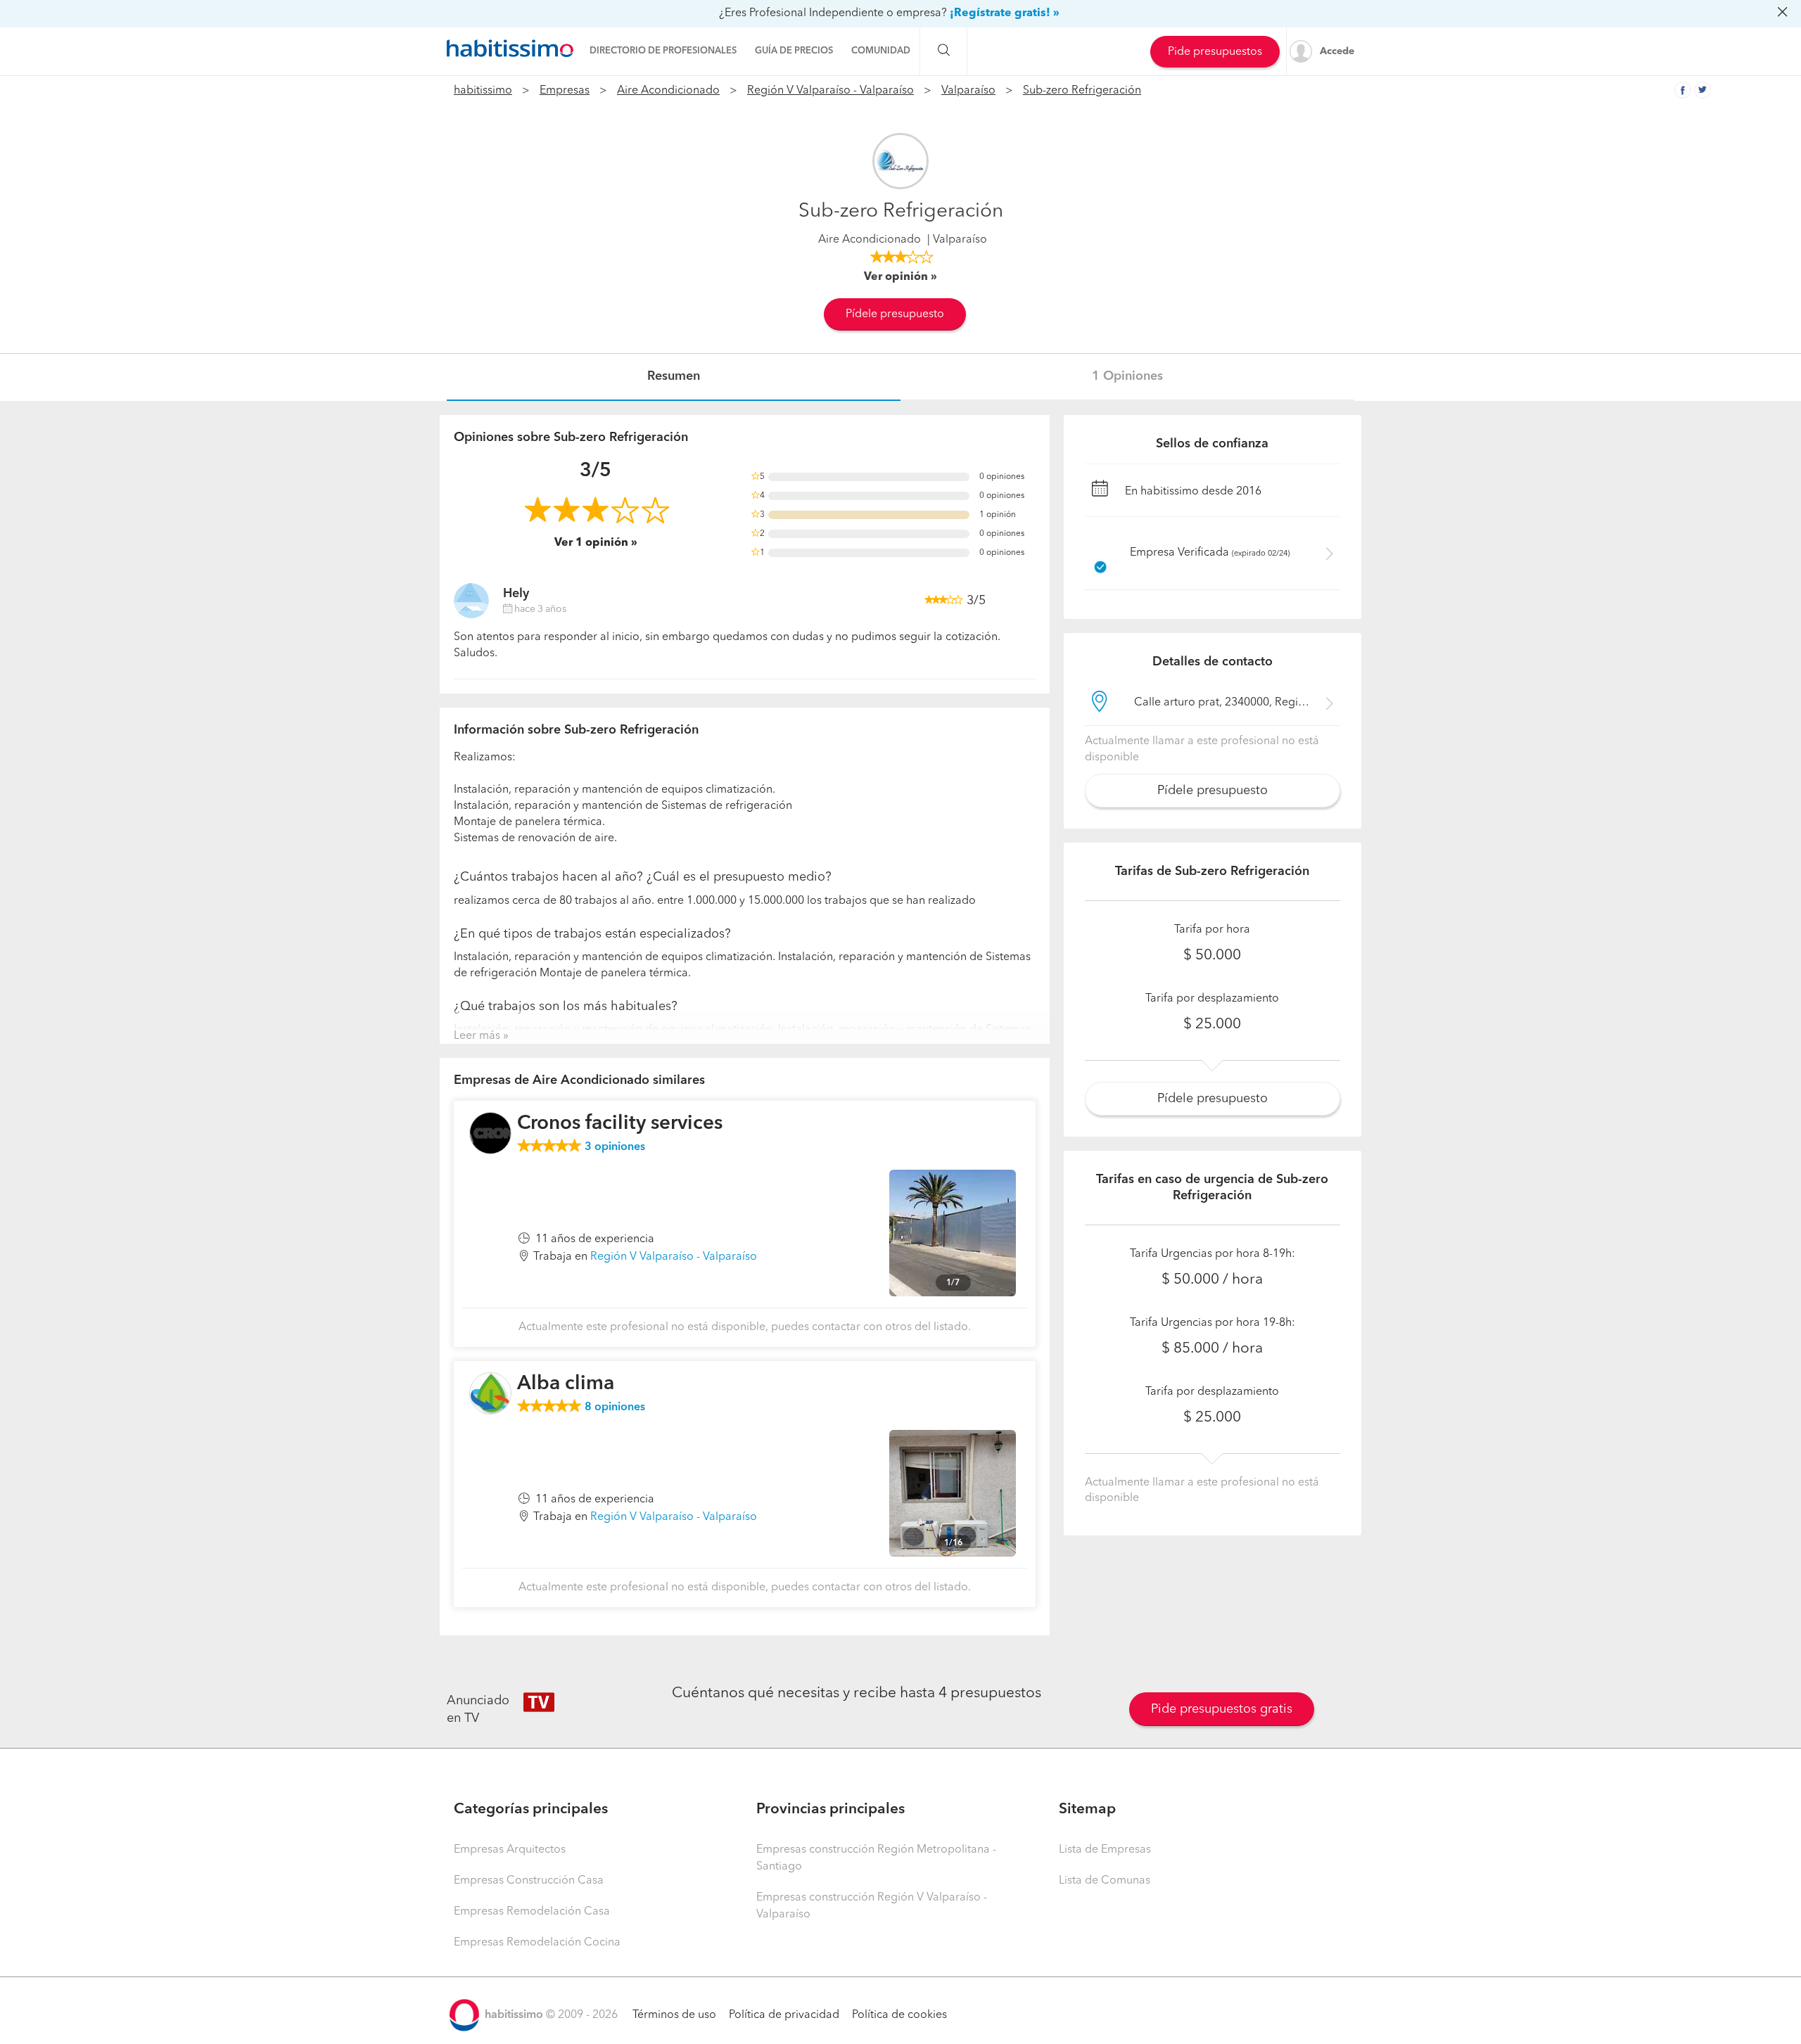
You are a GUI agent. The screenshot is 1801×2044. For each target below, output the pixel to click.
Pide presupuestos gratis (1222, 1709)
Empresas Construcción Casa (529, 1881)
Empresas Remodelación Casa (532, 1912)
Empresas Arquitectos (510, 1850)
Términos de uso (674, 2015)
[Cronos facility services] (490, 1133)
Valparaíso (968, 91)
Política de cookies (899, 2015)
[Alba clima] (490, 1393)
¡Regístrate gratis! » (1005, 13)
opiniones (615, 1147)
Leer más (477, 1036)
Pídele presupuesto (895, 314)
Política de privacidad (784, 2015)
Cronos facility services (620, 1124)
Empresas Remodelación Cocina (537, 1943)
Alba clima (566, 1384)
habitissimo (483, 91)
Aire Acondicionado (668, 91)
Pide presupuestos (1215, 52)
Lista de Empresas (1105, 1850)
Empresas (565, 91)
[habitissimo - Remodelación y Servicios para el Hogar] (510, 49)
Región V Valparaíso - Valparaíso (831, 91)
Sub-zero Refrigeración (1082, 91)
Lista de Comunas (1105, 1881)
